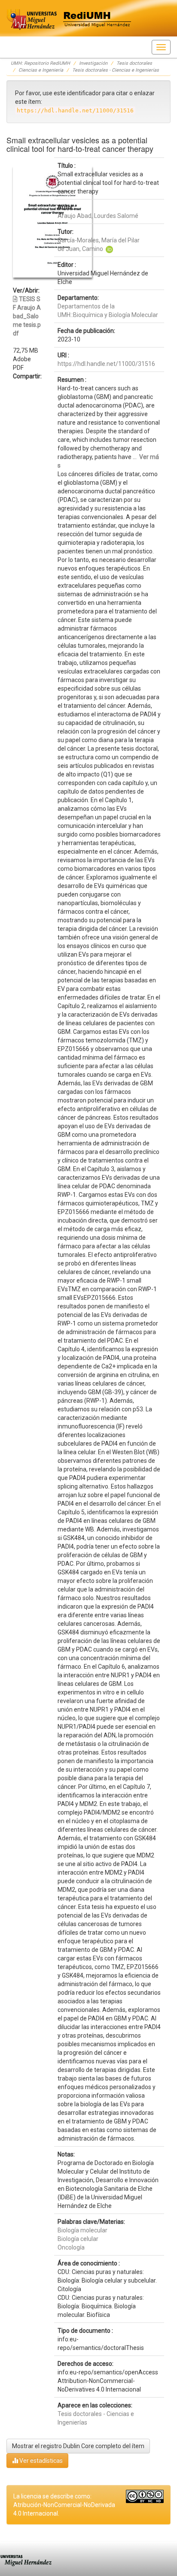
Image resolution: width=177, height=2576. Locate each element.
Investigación (93, 63)
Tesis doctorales (134, 63)
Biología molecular (82, 2230)
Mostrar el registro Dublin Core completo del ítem (78, 2446)
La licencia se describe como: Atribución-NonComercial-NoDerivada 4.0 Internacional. (64, 2505)
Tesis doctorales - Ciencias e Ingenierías (116, 70)
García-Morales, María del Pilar (99, 240)
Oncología (71, 2247)
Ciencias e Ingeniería (41, 70)
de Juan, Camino (80, 249)
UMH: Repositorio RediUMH (40, 63)
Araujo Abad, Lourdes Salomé (98, 216)
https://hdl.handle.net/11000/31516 (106, 364)
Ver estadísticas (40, 2461)
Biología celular (78, 2239)
